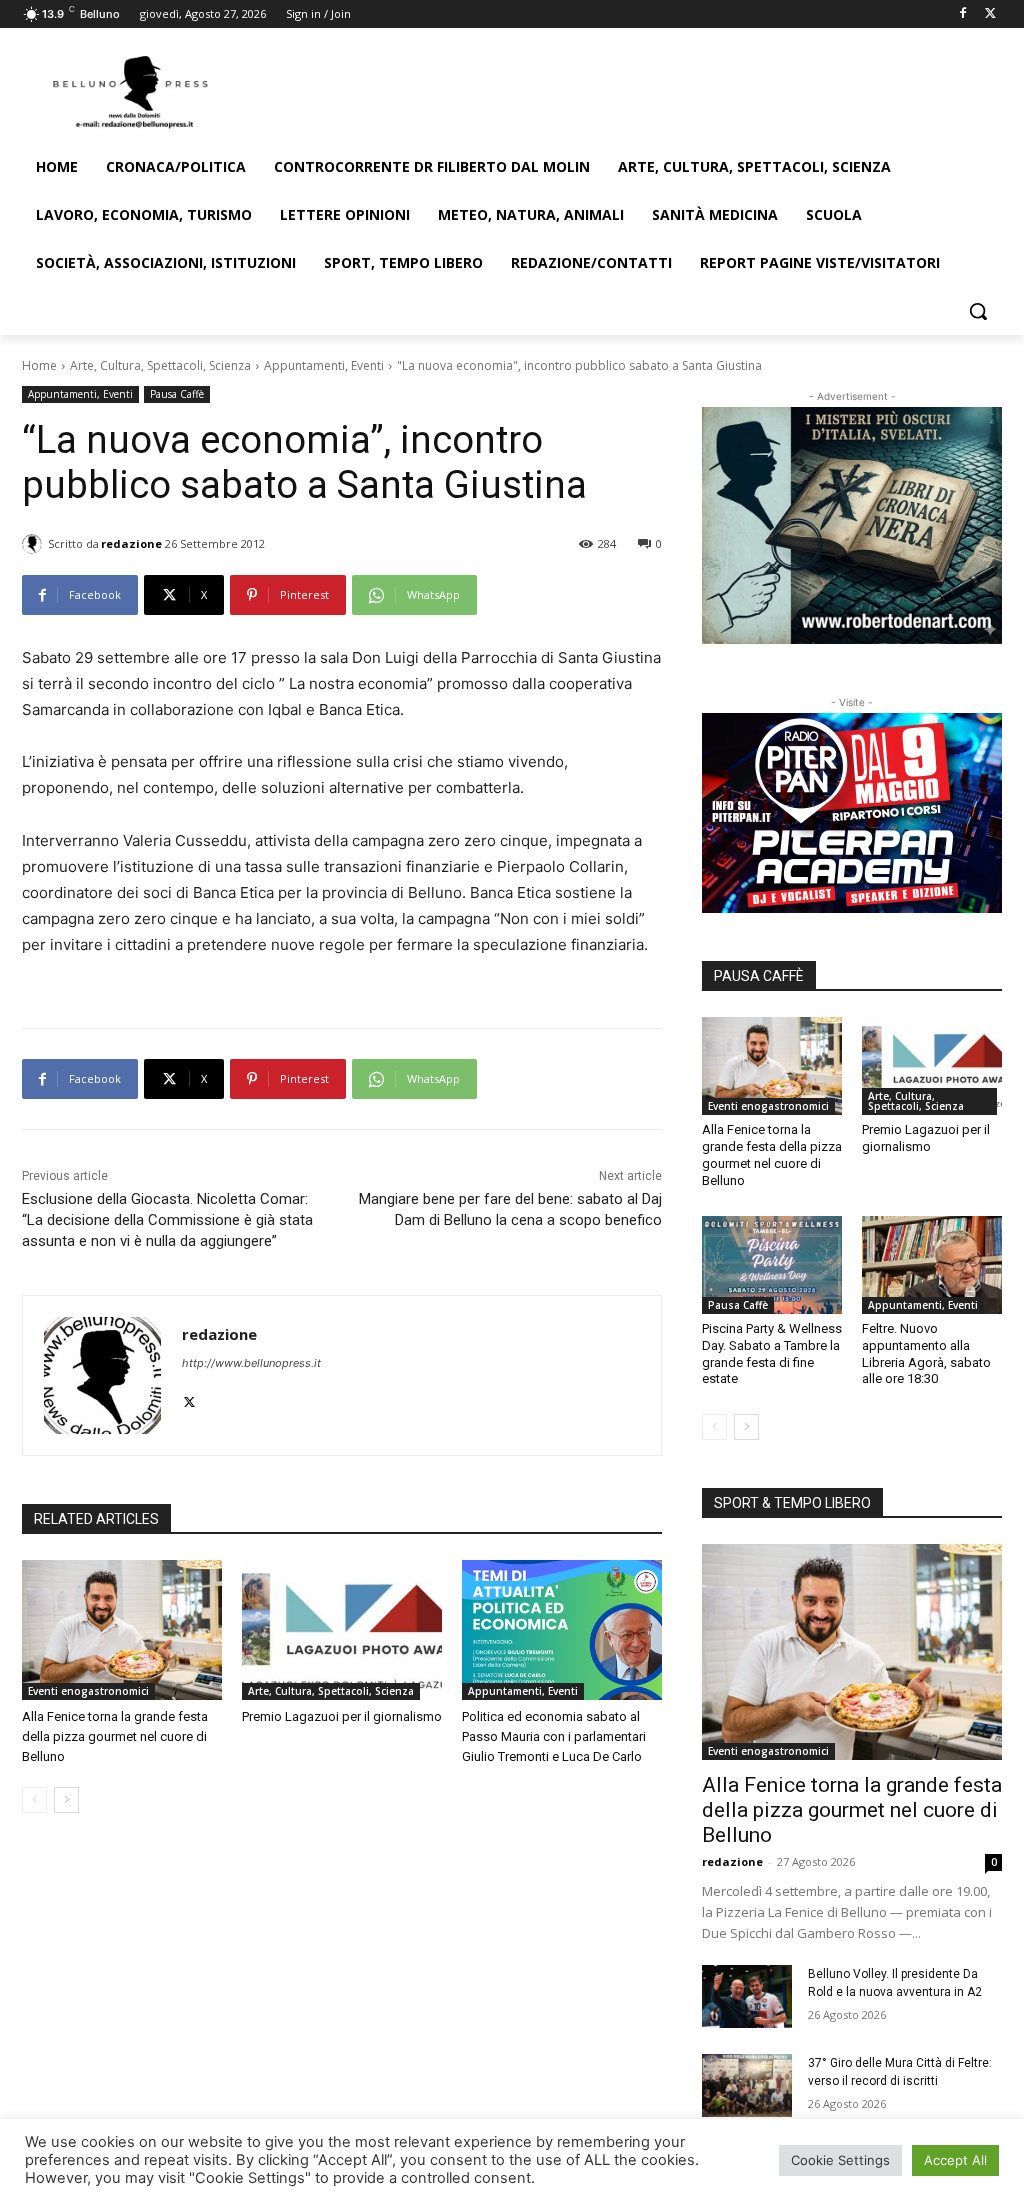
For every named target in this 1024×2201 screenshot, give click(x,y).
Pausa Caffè (177, 394)
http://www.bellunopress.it (251, 1363)
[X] (990, 14)
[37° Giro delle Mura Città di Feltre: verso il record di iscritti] (747, 2085)
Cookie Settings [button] (840, 2160)
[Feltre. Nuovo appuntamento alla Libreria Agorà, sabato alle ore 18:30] (932, 1265)
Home (39, 365)
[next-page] (66, 1800)
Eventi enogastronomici (88, 1691)
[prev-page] (34, 1800)
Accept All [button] (955, 2160)
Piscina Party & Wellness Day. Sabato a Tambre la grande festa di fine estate (772, 1354)
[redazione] (35, 544)
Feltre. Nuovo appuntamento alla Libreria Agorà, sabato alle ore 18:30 (926, 1354)
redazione (131, 543)
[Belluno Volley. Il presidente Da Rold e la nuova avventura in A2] (747, 1996)
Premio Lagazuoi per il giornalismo (342, 1716)
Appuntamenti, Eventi (324, 365)
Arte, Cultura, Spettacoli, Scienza (160, 365)
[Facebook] (962, 14)
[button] (978, 311)
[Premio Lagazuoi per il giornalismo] (342, 1630)
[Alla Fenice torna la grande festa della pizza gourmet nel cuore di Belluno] (122, 1630)
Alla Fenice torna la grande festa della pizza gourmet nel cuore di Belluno (115, 1736)
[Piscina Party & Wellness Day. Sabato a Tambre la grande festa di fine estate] (772, 1265)
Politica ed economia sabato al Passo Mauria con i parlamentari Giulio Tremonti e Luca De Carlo (554, 1736)
